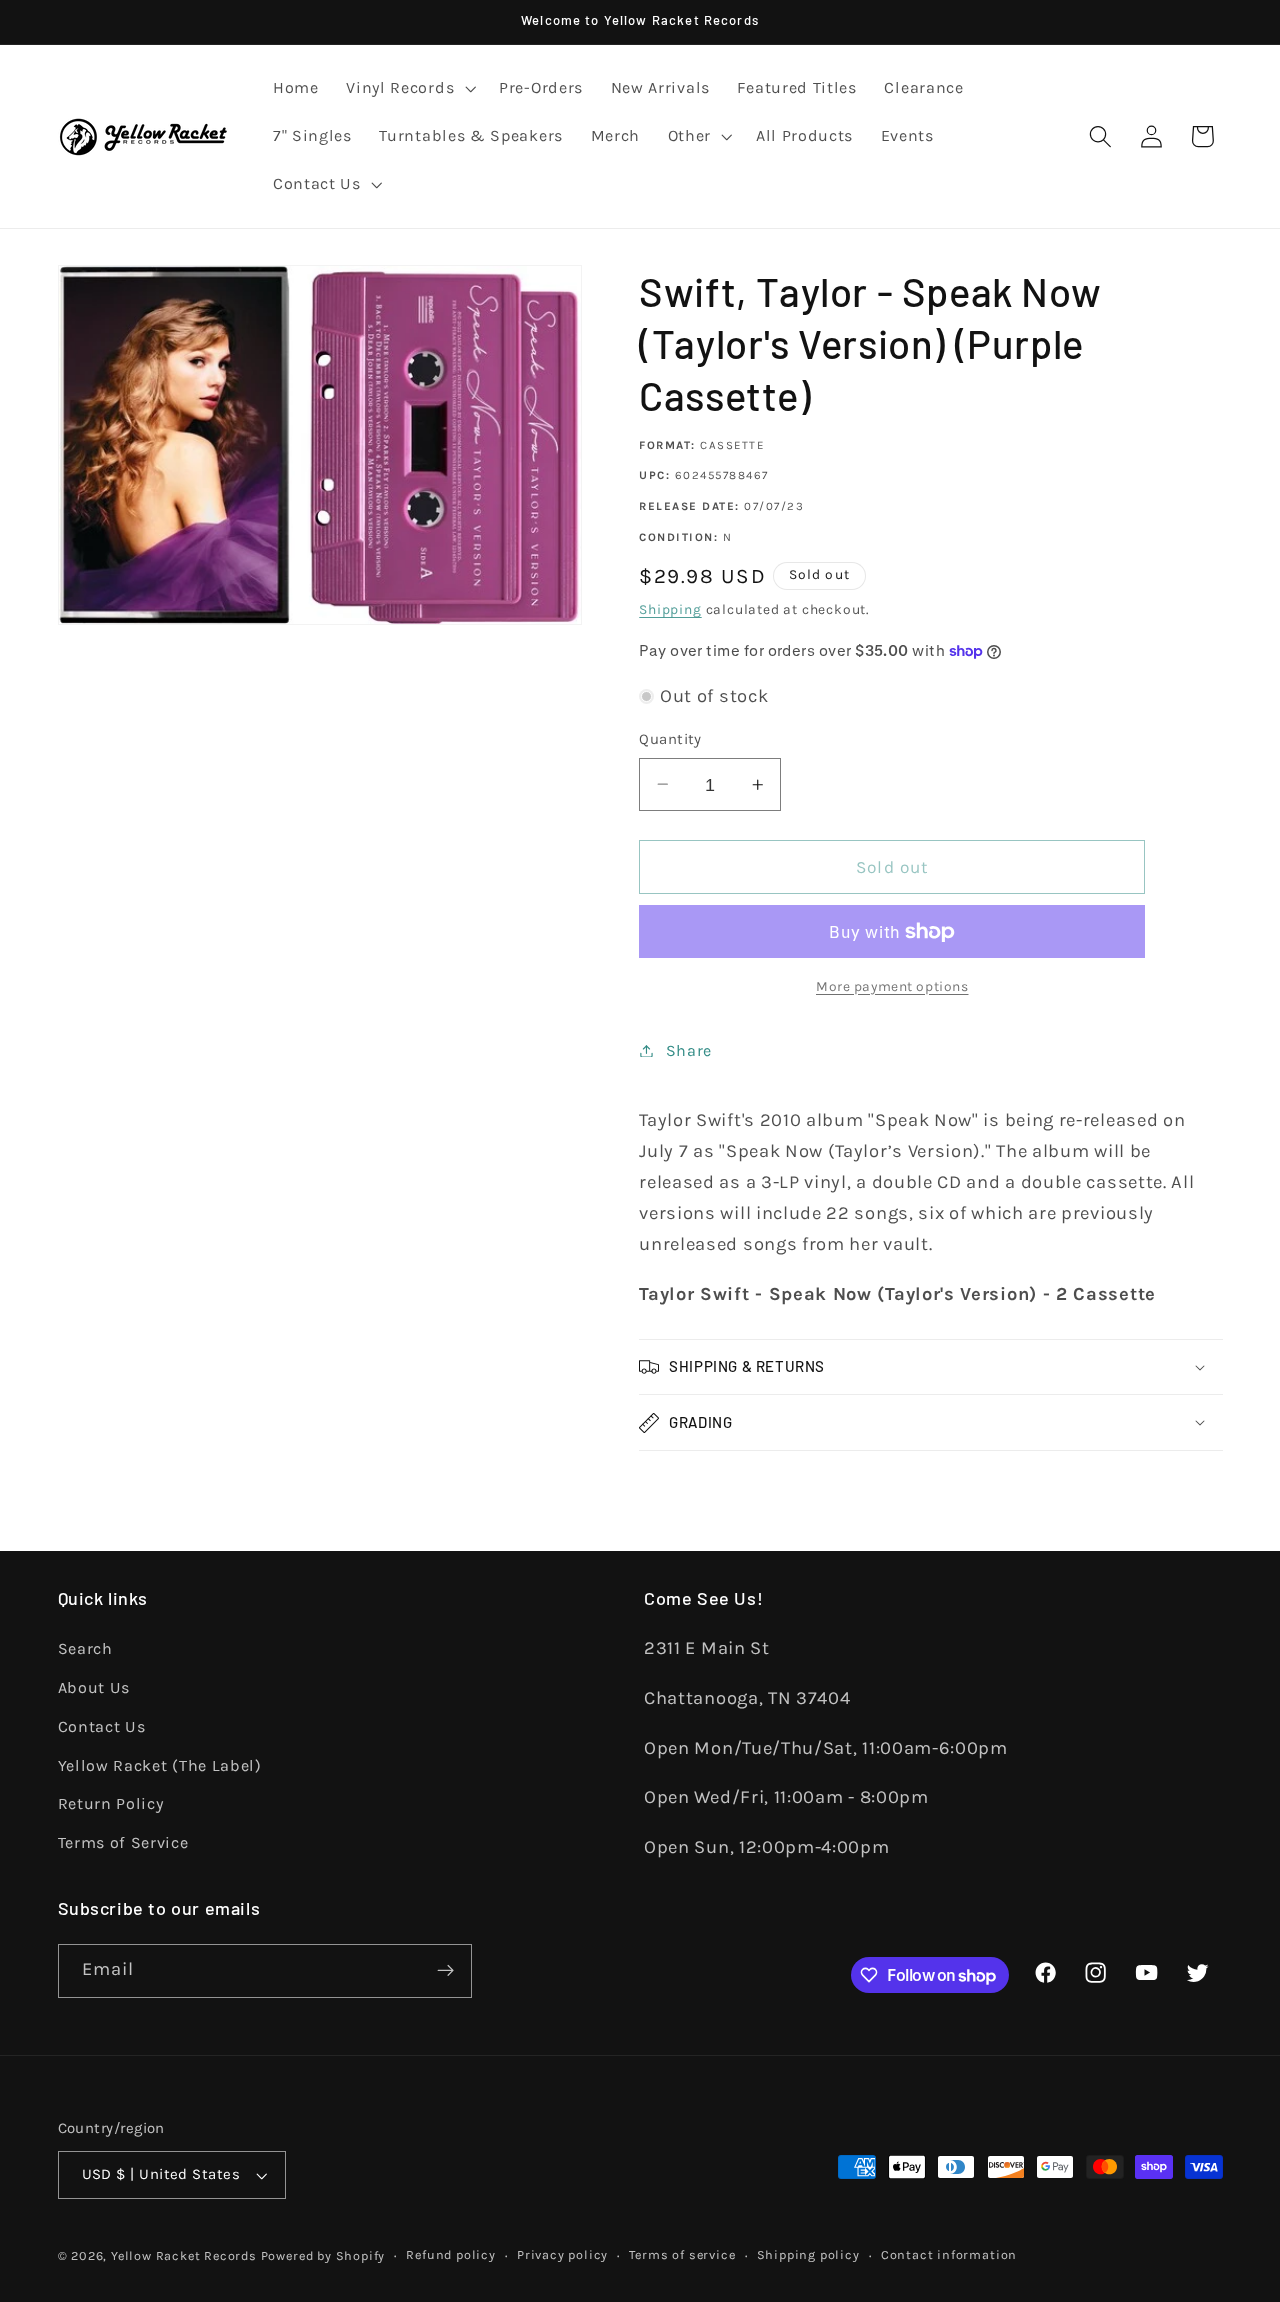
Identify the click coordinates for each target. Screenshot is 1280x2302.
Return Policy (111, 1803)
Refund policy (450, 2254)
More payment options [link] (892, 986)
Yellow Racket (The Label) (160, 1765)
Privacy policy (562, 2254)
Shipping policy (808, 2254)
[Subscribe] (445, 1971)
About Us (94, 1687)
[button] (408, 89)
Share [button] (689, 1050)
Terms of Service (123, 1842)
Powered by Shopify (323, 2255)
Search (85, 1648)
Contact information (949, 2254)
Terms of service (682, 2254)
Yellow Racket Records (184, 2255)
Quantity (670, 739)
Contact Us (102, 1726)
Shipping (670, 609)
